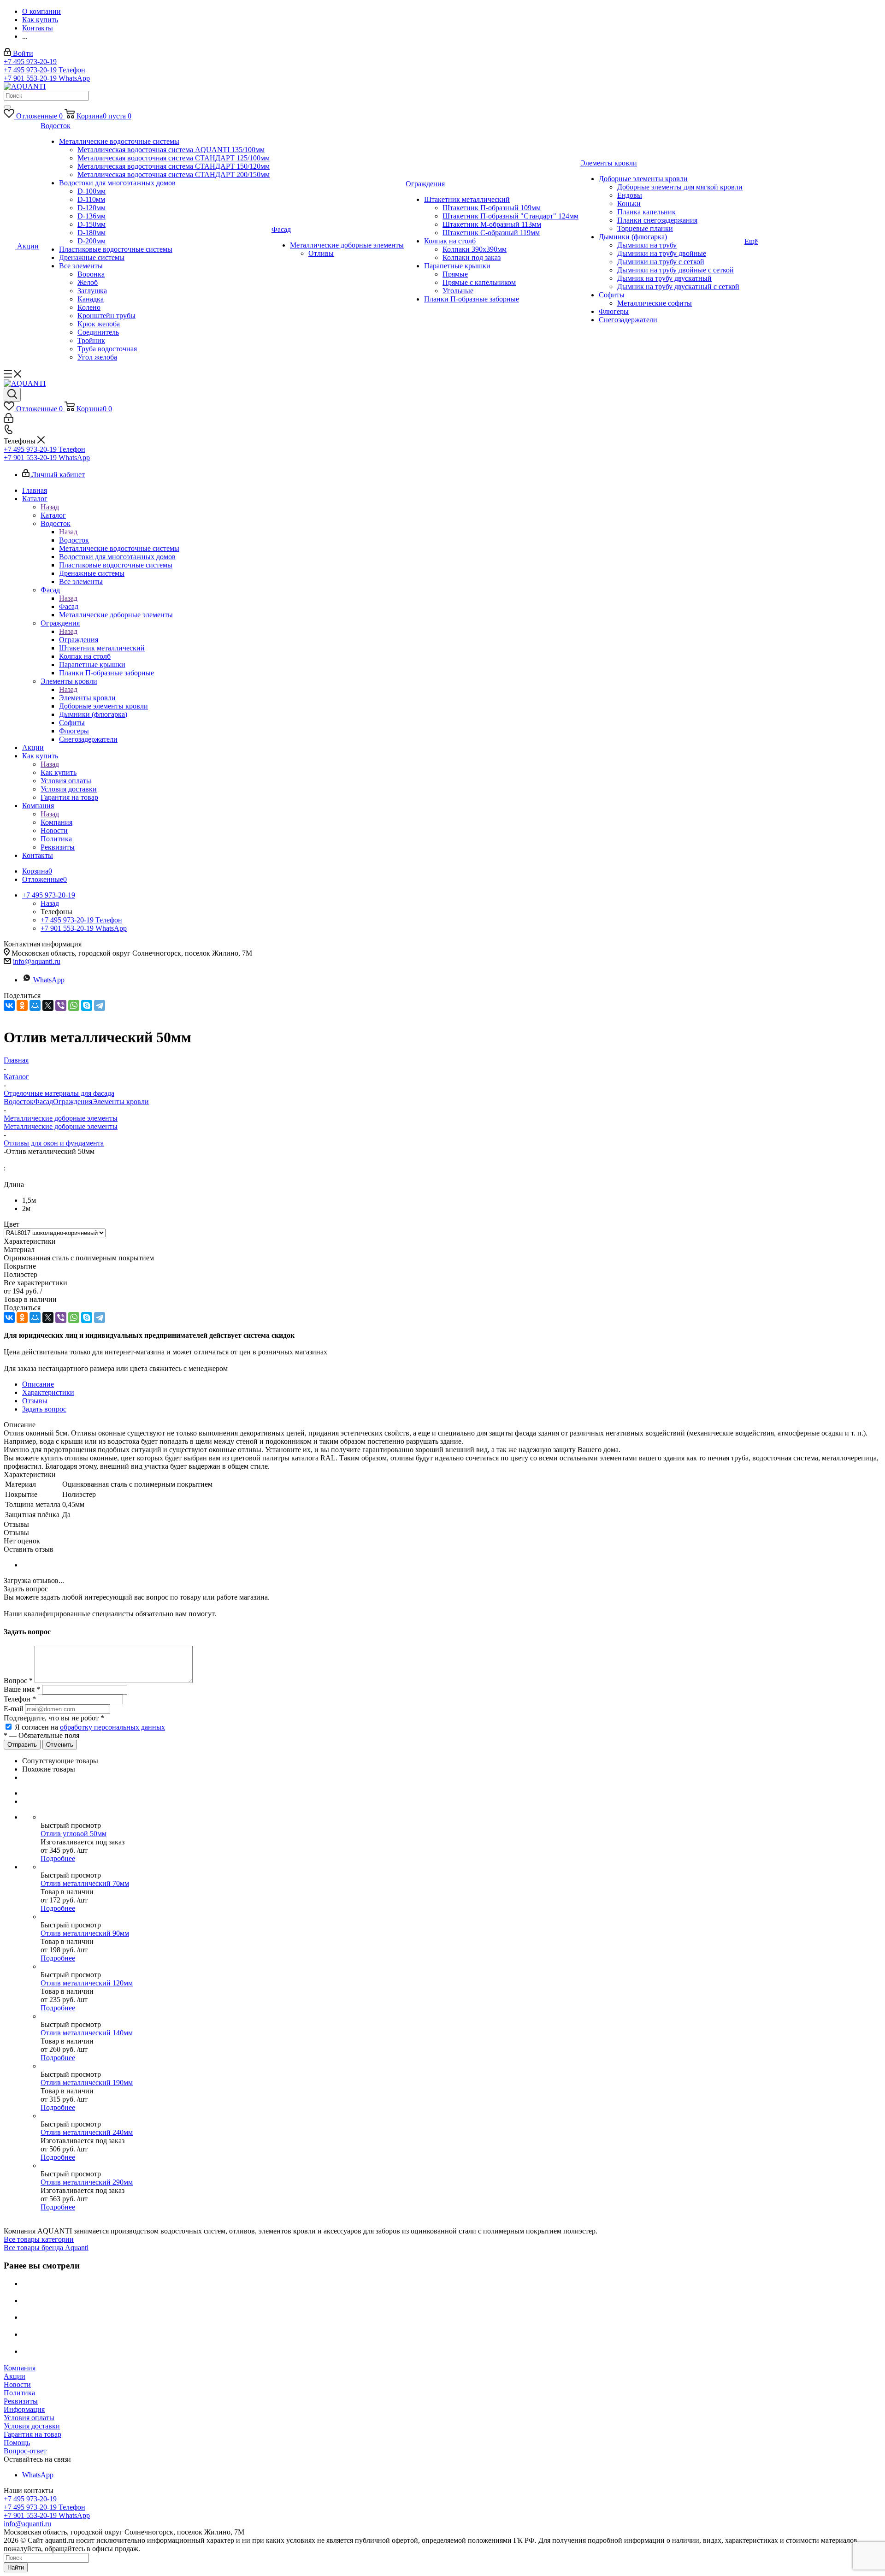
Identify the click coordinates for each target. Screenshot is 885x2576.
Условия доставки (32, 2426)
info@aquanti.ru (37, 961)
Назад (50, 507)
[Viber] (61, 1005)
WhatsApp (49, 980)
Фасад (69, 606)
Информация (24, 2409)
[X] (48, 1005)
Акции (15, 2376)
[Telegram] (100, 1005)
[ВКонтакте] (9, 1005)
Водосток (74, 540)
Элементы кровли (87, 698)
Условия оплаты (29, 2418)
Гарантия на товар (32, 2434)
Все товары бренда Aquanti (46, 2248)
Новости (17, 2384)
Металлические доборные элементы (61, 1126)
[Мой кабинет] (9, 420)
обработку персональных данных (112, 1727)
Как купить (59, 772)
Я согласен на (90, 1727)
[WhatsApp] (74, 1005)
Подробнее (58, 1858)
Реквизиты (21, 2401)
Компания (56, 822)
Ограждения (79, 640)
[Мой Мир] (35, 1005)
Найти (16, 2567)
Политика (19, 2393)
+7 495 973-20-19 (30, 62)
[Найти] (7, 107)
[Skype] (87, 1005)
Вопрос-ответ (25, 2451)
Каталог (53, 515)
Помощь (17, 2443)
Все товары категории (39, 2239)
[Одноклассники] (22, 1005)
